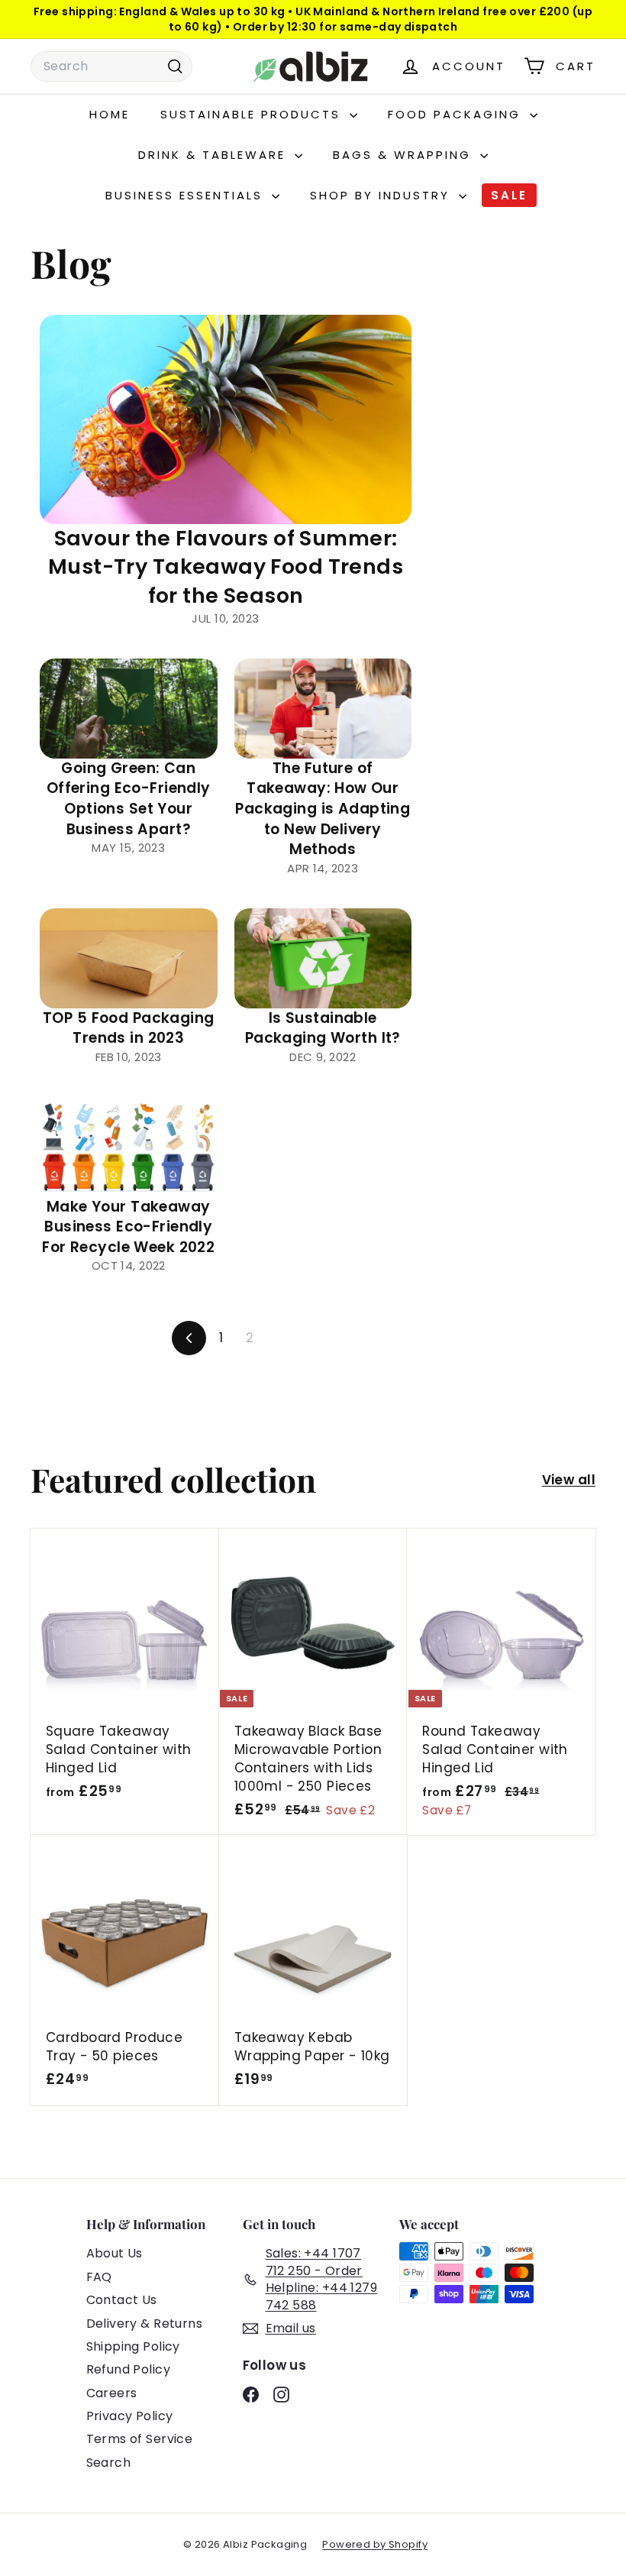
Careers (112, 2393)
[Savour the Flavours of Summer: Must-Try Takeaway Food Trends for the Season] (226, 419)
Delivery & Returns (145, 2324)
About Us (115, 2253)
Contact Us (122, 2300)
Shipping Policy (133, 2346)
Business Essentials (187, 195)
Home (110, 114)
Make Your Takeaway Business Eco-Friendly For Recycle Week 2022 (128, 1227)
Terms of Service (140, 2439)
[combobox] (111, 66)
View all (569, 1480)
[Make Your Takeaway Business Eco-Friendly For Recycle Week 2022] (129, 1147)
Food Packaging (457, 114)
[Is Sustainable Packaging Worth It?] (323, 958)
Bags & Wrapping (405, 155)
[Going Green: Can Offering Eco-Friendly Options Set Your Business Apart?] (129, 709)
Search (109, 2463)
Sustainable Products (253, 114)
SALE (509, 195)
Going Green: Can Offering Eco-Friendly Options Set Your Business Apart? (129, 799)
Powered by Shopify (375, 2544)
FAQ (99, 2277)
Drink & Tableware (215, 155)
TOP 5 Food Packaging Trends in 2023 (129, 1028)
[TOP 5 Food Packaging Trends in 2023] (129, 958)
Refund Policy (129, 2369)
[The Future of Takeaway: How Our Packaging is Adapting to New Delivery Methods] (323, 709)
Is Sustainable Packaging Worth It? (323, 1028)
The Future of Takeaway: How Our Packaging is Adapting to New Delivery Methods (323, 809)
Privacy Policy (130, 2416)
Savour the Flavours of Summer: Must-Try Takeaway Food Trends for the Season (226, 567)
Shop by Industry (382, 195)
